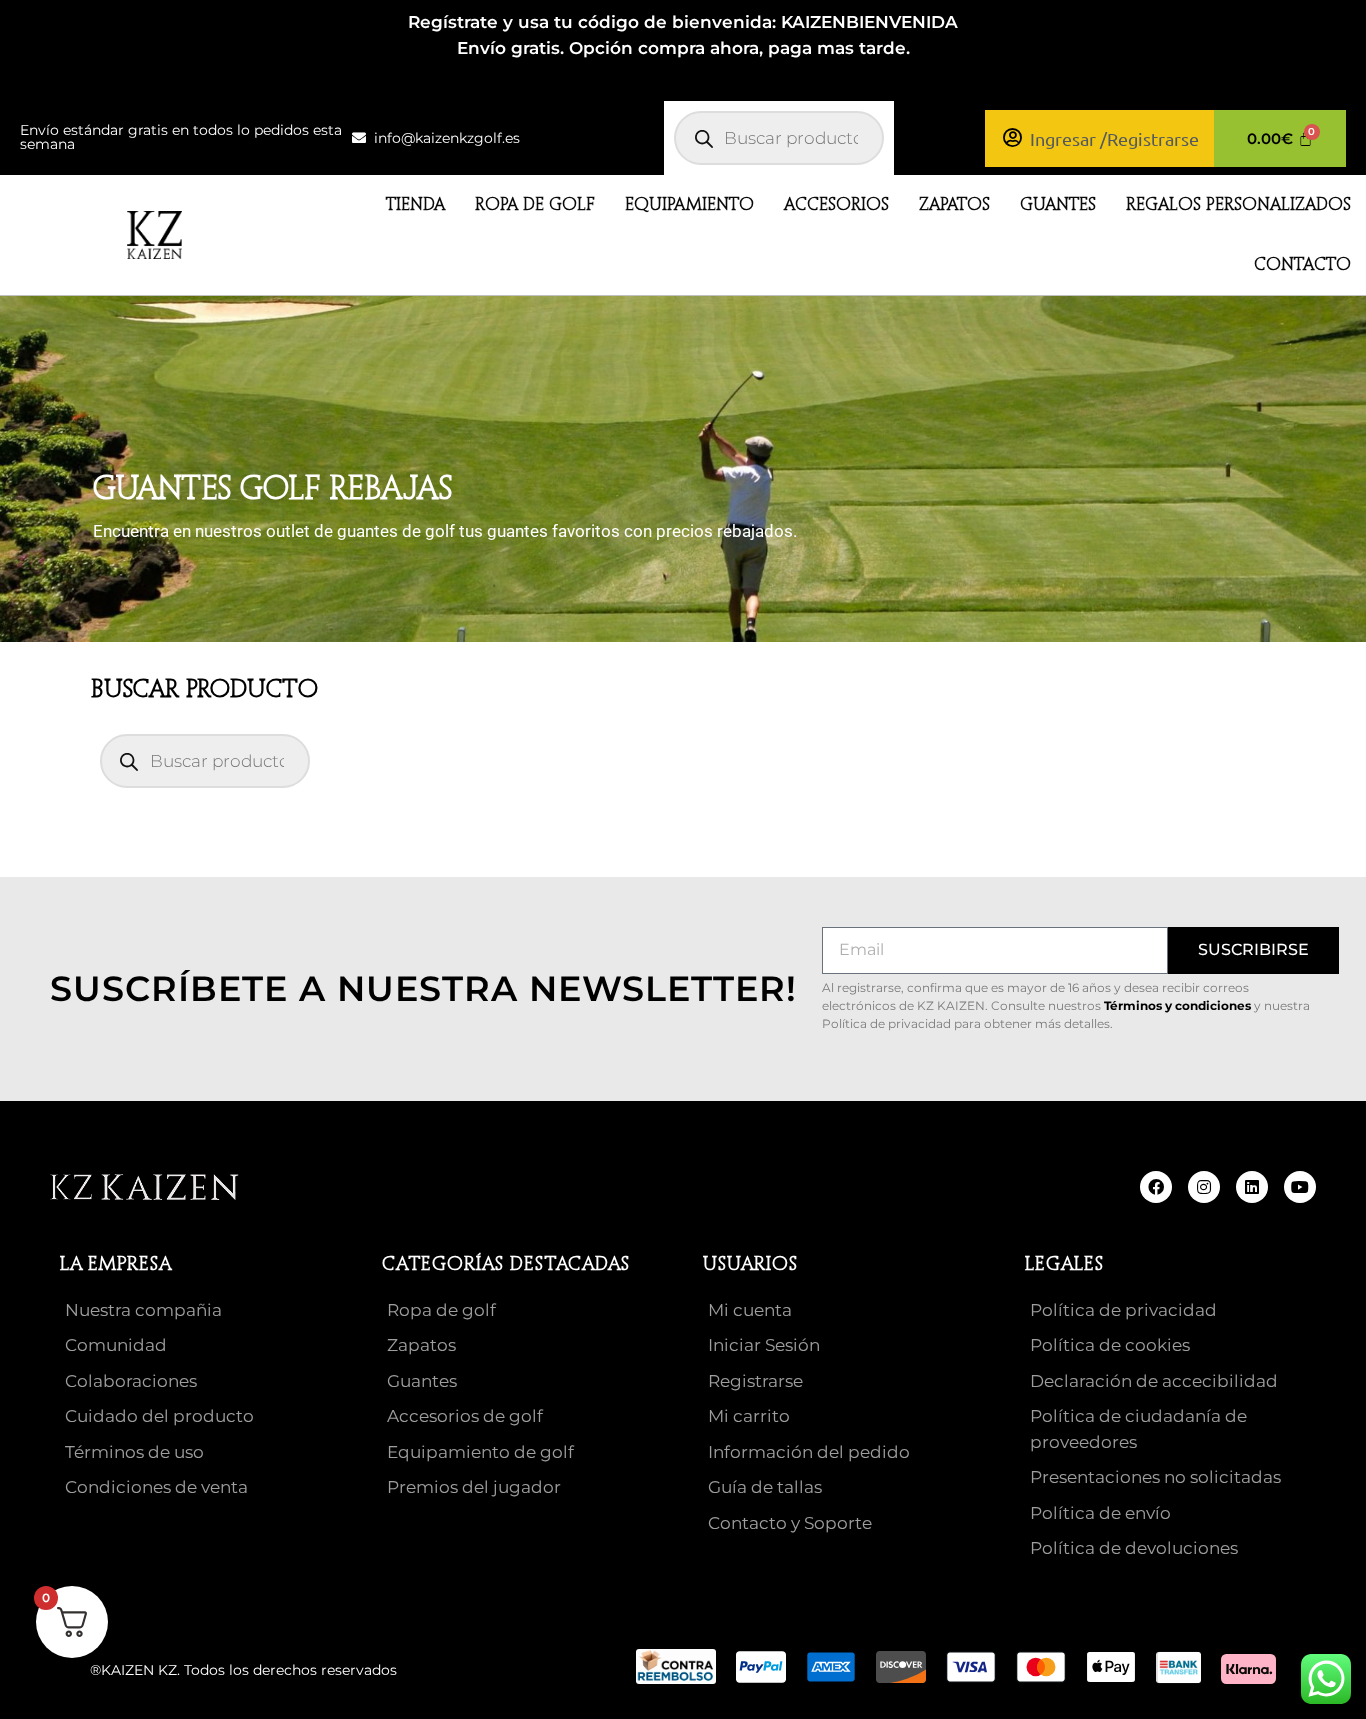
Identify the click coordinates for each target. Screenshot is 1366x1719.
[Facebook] (1156, 1187)
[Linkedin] (1252, 1187)
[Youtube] (1300, 1187)
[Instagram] (1204, 1187)
